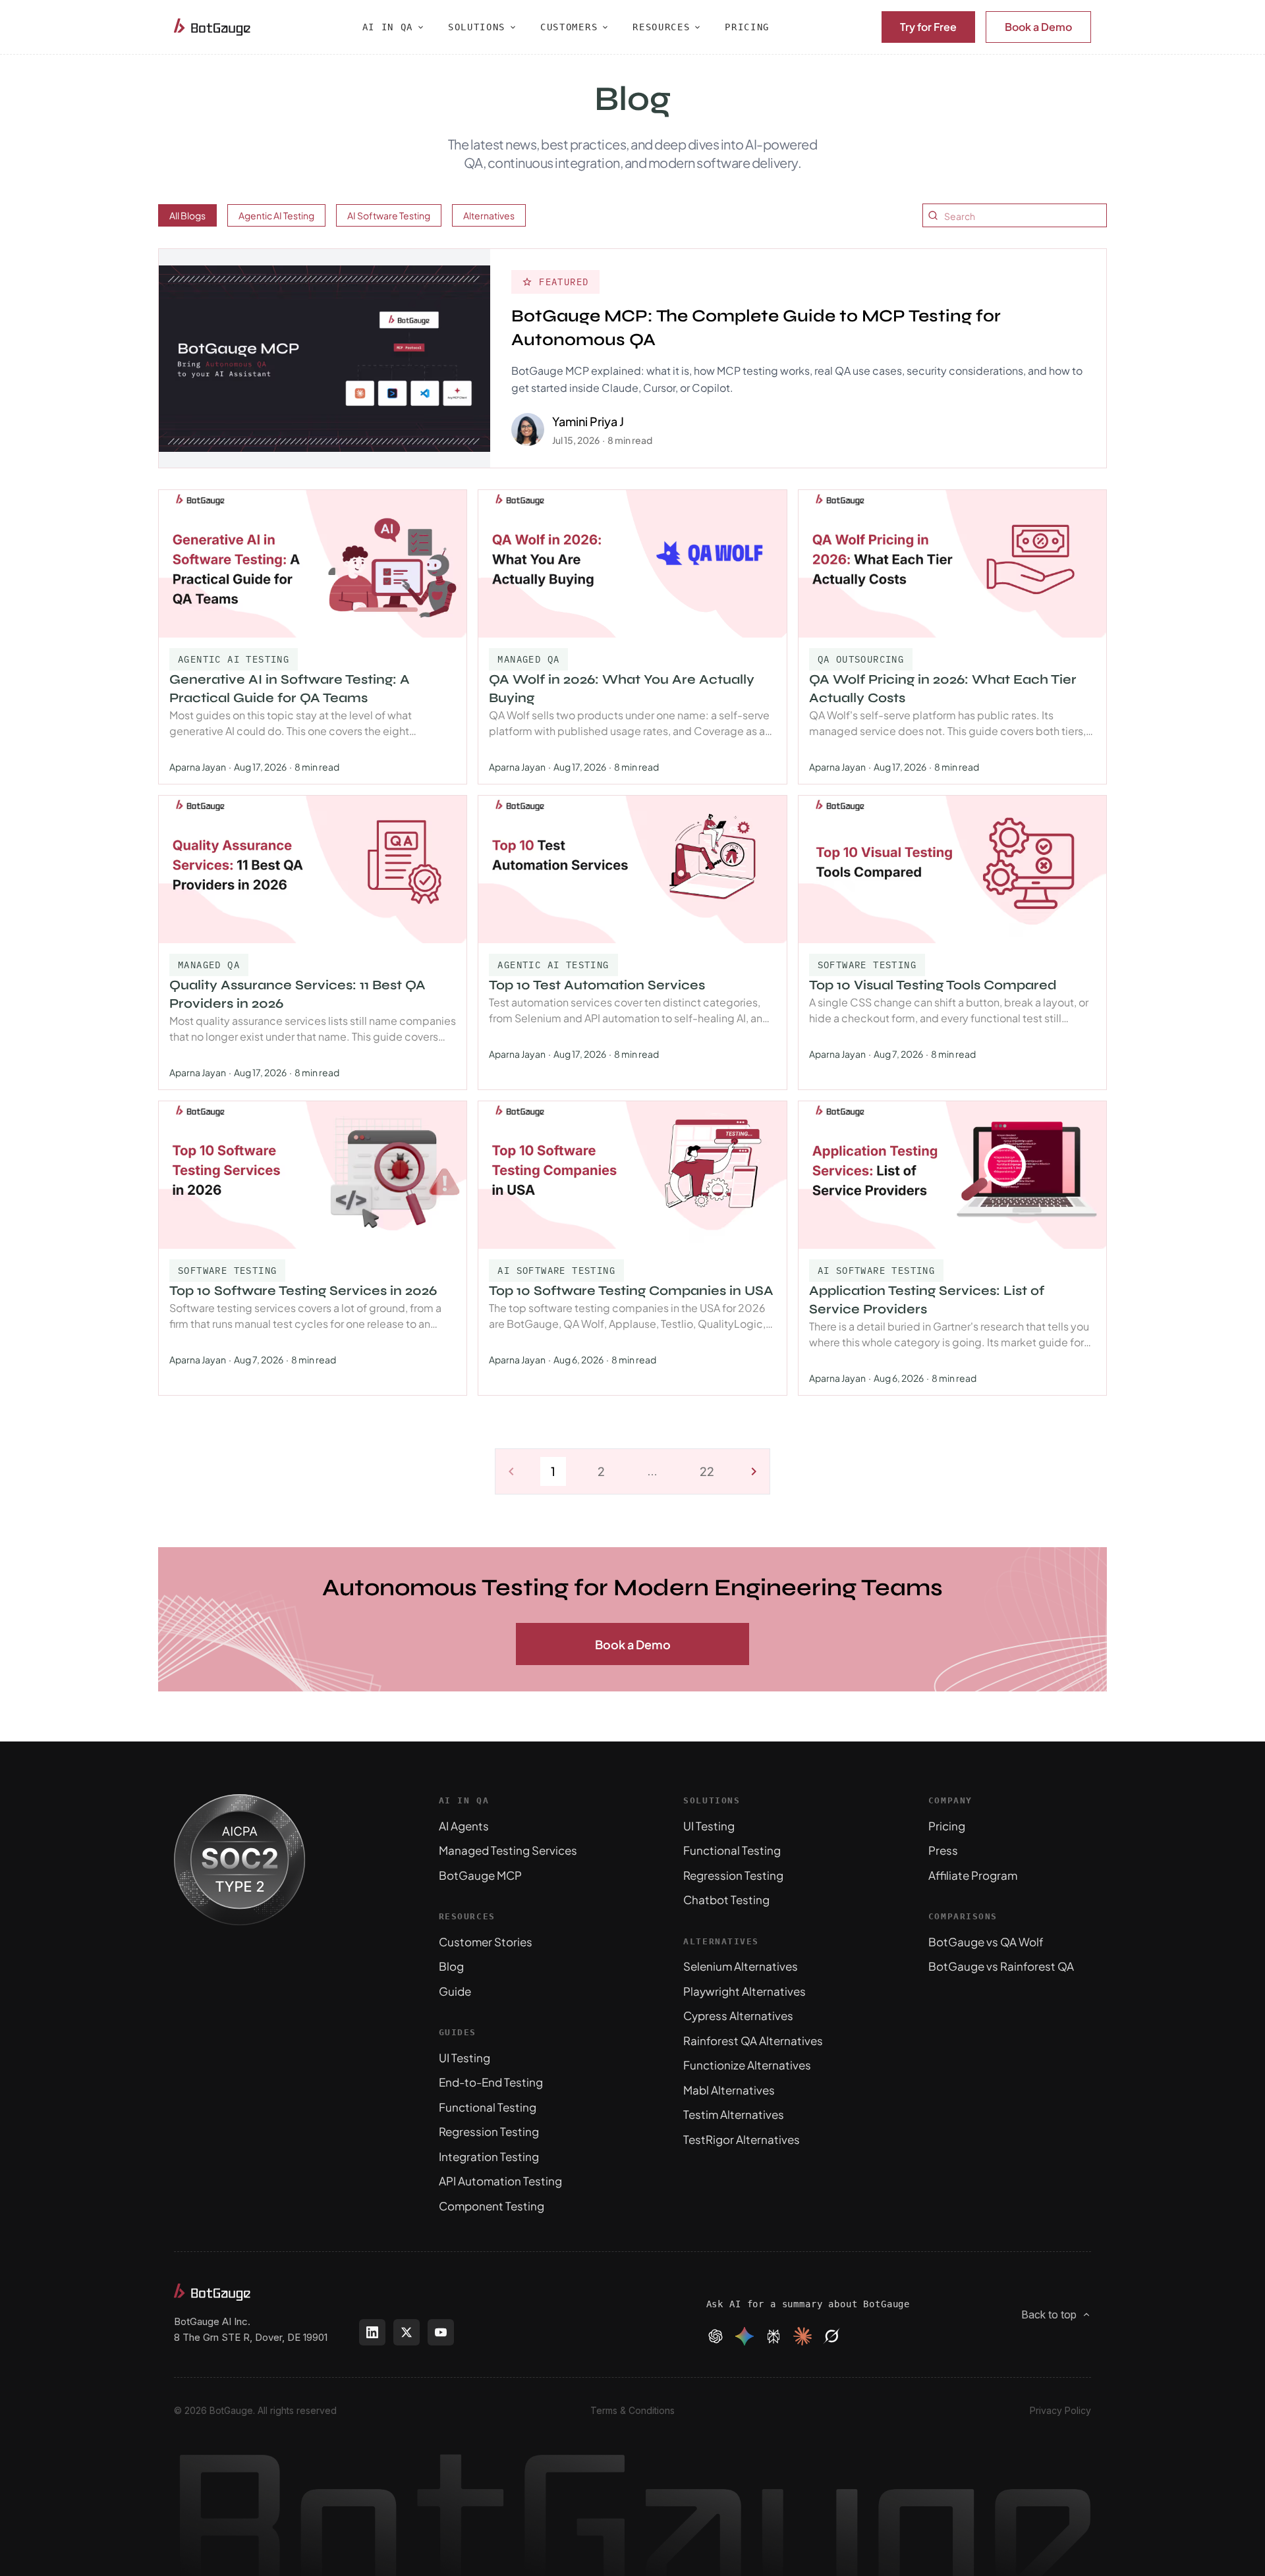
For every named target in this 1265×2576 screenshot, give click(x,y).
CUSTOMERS (569, 27)
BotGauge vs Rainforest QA (1001, 1966)
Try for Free (928, 27)
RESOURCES (661, 27)
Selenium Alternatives (741, 1966)
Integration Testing (489, 2156)
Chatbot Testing (726, 1900)
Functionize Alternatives (747, 2065)
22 (707, 1471)
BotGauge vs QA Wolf (986, 1942)
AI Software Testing (389, 215)
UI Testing (464, 2058)
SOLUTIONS (477, 27)
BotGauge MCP (480, 1875)
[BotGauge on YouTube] (441, 2332)
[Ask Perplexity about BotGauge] (773, 2336)
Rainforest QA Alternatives (753, 2041)
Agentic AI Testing (276, 215)
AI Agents (464, 1826)
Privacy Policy (1060, 2410)
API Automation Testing (500, 2181)
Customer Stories (486, 1942)
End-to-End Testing (491, 2082)
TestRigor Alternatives (742, 2139)
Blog (451, 1966)
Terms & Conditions (632, 2410)
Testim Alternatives (734, 2114)
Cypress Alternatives (738, 2015)
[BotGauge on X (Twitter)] (407, 2332)
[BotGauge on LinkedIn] (372, 2332)
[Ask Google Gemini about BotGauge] (745, 2336)
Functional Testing (488, 2107)
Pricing (947, 1826)
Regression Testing (489, 2131)
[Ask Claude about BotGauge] (802, 2336)
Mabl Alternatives (729, 2090)
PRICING (747, 27)
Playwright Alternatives (745, 1991)
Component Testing (492, 2206)
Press (943, 1850)
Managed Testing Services (508, 1850)
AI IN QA (388, 27)
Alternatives (489, 215)
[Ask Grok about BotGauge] (831, 2336)
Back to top (1049, 2315)
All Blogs (187, 215)
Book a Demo (1038, 27)
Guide (455, 1991)
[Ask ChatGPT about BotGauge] (716, 2336)
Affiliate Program (973, 1875)
